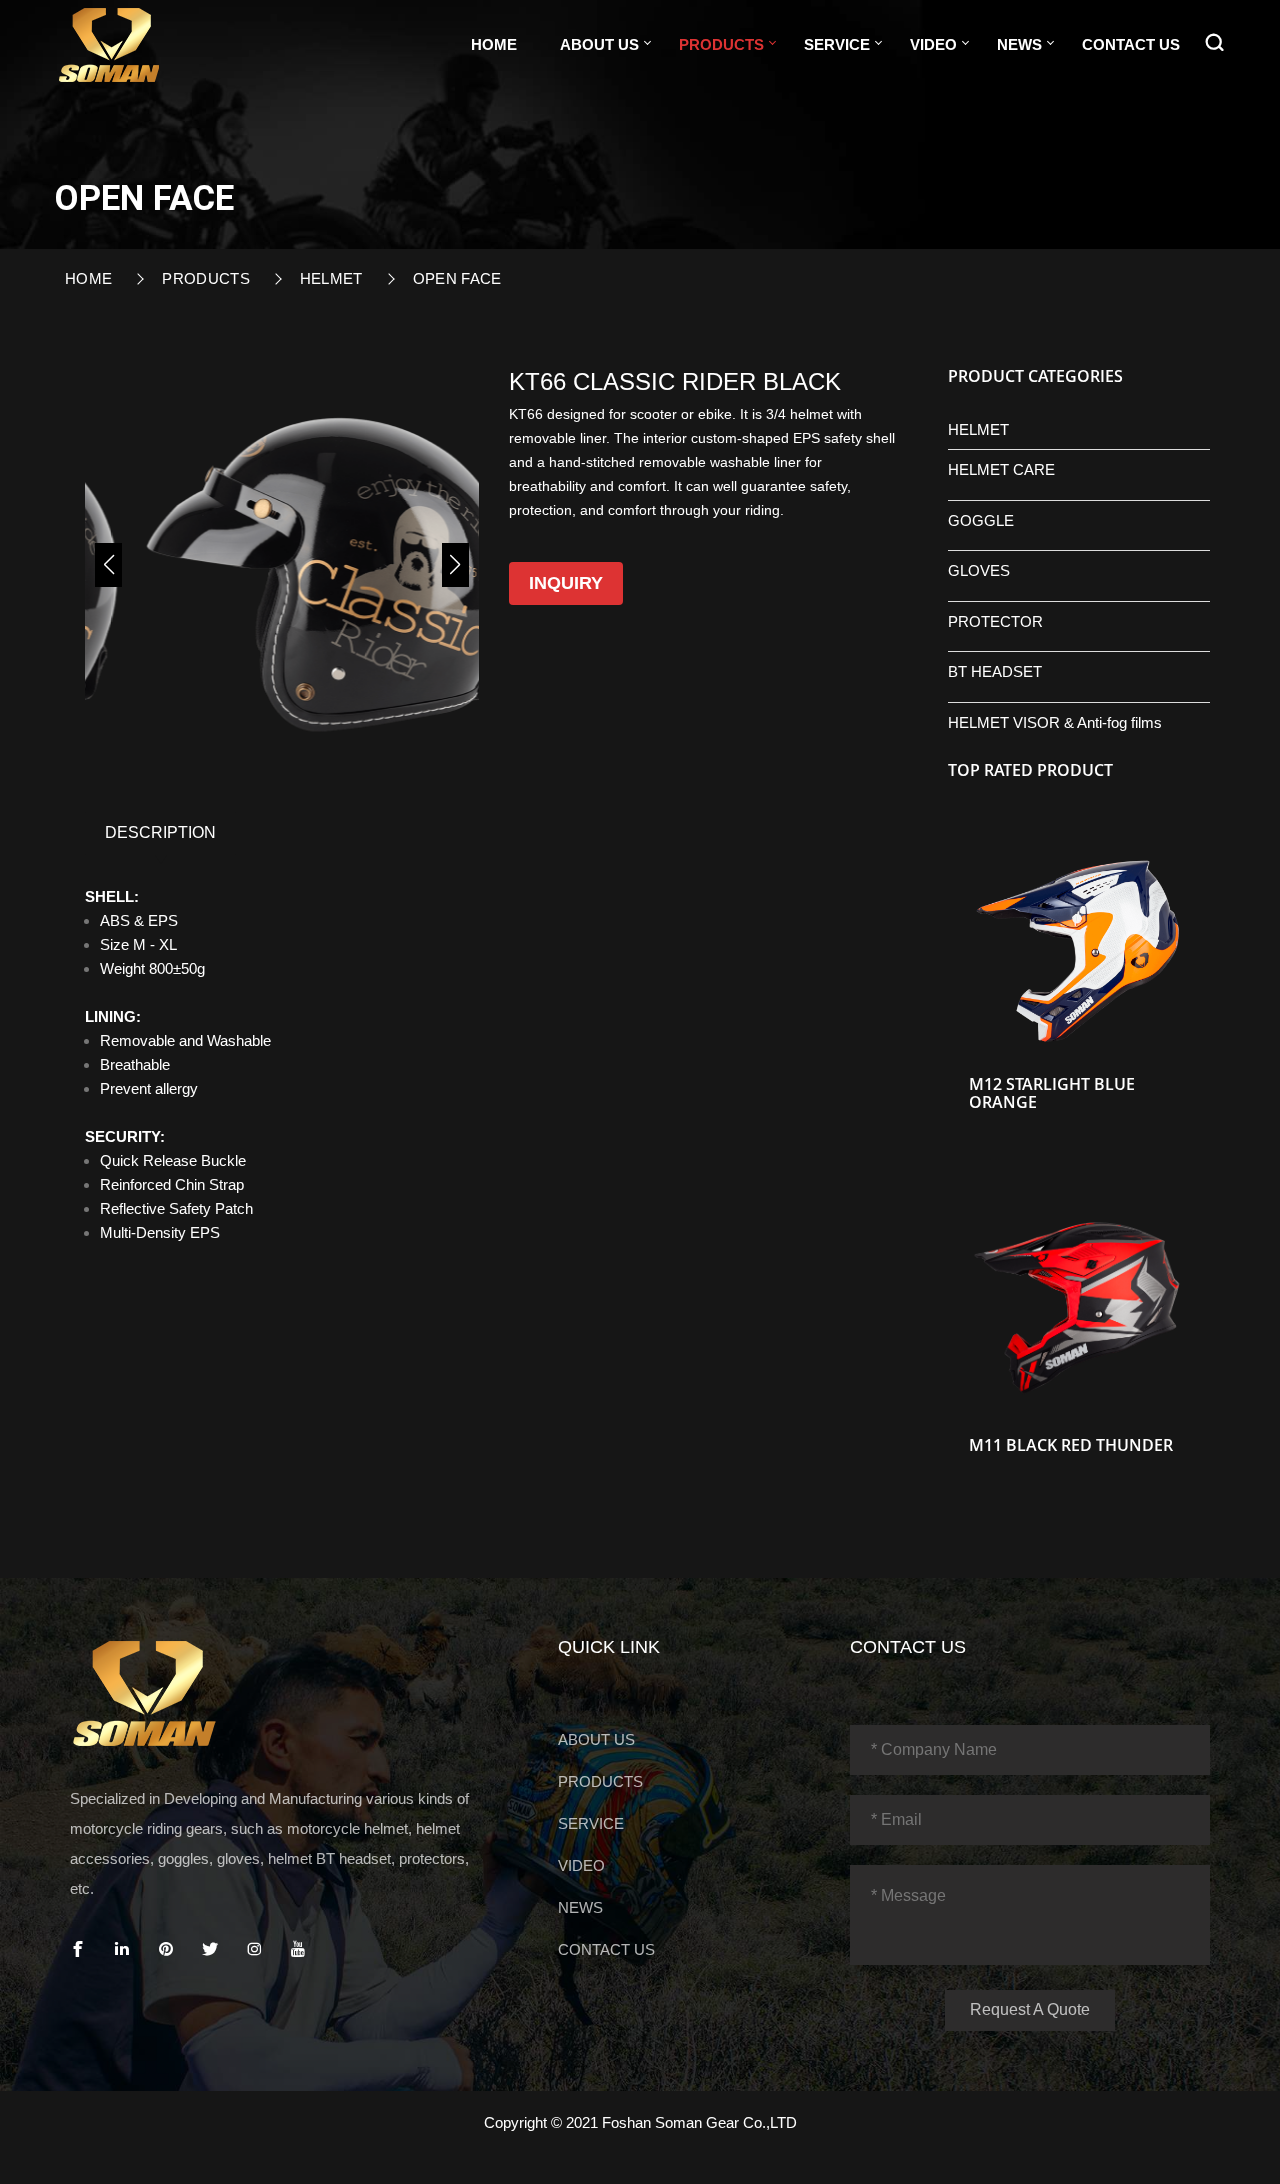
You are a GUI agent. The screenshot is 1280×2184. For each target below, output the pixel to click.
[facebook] (78, 1949)
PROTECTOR (995, 621)
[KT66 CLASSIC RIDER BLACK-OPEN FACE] (109, 42)
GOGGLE (981, 520)
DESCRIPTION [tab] (160, 832)
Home (494, 44)
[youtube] (298, 1949)
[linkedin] (122, 1949)
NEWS (1019, 44)
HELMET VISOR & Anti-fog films (1055, 722)
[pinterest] (166, 1949)
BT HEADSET (995, 671)
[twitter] (210, 1949)
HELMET (331, 278)
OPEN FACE (457, 278)
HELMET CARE (1001, 469)
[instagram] (254, 1949)
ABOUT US (599, 44)
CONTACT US (1131, 44)
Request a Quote (1030, 2009)
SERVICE (837, 44)
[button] (108, 565)
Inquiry (566, 583)
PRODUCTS (721, 44)
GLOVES (979, 570)
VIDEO (933, 44)
